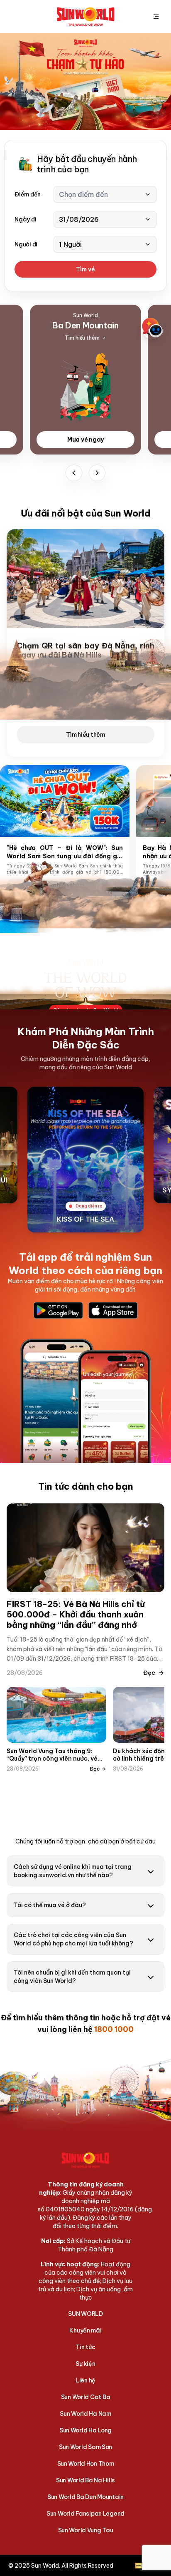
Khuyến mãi (85, 2330)
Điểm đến (28, 194)
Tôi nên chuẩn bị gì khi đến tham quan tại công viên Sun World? (72, 1977)
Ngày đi (25, 219)
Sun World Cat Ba (86, 2397)
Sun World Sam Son (85, 2447)
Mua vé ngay (85, 440)
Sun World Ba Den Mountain (85, 2497)
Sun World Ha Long (85, 2430)
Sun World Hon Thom (86, 2464)
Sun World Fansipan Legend (85, 2514)
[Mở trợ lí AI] (153, 328)
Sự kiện (85, 2364)
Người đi (26, 244)
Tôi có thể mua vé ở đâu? (50, 1905)
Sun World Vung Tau (86, 2530)
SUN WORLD (85, 2314)
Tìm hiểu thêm (85, 735)
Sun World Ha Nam (85, 2414)
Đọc (149, 1673)
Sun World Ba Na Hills (85, 2480)
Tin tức (85, 2347)
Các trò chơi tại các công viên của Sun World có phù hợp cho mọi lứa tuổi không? (73, 1939)
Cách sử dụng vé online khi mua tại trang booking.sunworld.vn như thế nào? (73, 1871)
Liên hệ (85, 2380)
